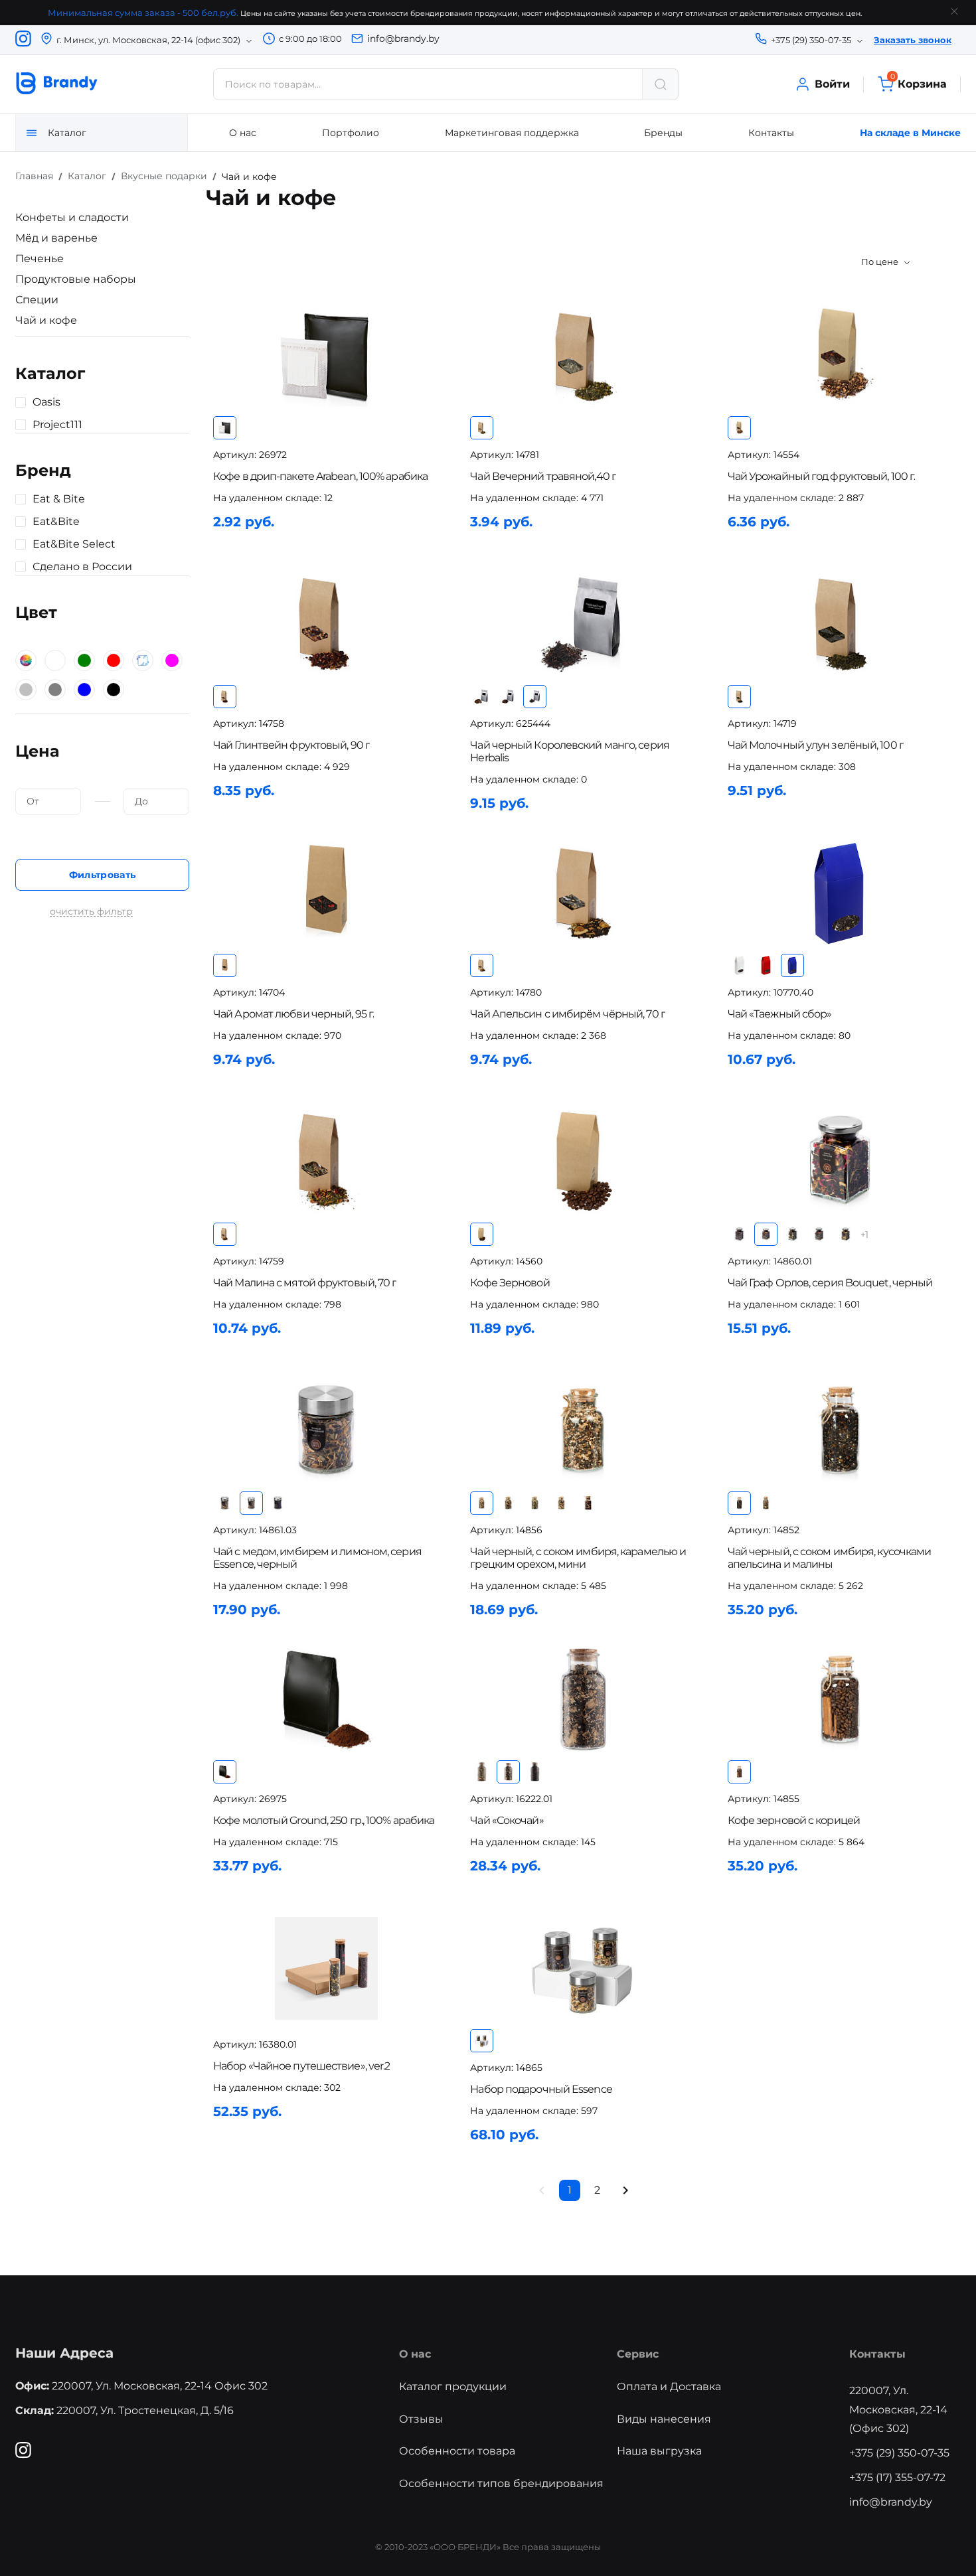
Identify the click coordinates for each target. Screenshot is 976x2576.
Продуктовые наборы (76, 279)
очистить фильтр (91, 912)
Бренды (663, 133)
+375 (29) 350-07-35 (899, 2453)
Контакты (771, 133)
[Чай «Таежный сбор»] (841, 893)
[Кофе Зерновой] (583, 1162)
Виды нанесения (664, 2419)
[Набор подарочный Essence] (583, 1968)
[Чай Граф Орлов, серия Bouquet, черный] (841, 1162)
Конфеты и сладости (72, 217)
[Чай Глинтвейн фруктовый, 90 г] (326, 624)
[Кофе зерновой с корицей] (841, 1700)
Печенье (40, 259)
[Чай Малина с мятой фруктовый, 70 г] (326, 1162)
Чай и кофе (46, 320)
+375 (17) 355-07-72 (897, 2477)
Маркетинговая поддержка (512, 133)
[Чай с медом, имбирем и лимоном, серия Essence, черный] (326, 1431)
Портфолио (351, 133)
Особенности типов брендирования (501, 2483)
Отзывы (421, 2419)
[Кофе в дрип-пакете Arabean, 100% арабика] (326, 355)
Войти (832, 84)
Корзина (919, 83)
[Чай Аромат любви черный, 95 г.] (326, 893)
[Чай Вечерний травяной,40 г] (583, 355)
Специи (37, 300)
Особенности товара (457, 2451)
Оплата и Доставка (669, 2387)
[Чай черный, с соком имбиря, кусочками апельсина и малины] (841, 1431)
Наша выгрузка (659, 2451)
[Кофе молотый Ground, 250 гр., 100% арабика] (326, 1700)
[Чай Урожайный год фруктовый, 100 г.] (841, 355)
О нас (243, 133)
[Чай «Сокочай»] (583, 1700)
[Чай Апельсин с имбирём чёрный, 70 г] (583, 893)
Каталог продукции (453, 2387)
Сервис (638, 2354)
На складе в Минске (910, 133)
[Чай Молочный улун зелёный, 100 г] (841, 624)
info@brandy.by (403, 38)
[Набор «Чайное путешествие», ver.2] (326, 1968)
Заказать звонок (913, 40)
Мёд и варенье (56, 238)
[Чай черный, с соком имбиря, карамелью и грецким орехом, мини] (583, 1431)
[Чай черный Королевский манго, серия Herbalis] (583, 624)
